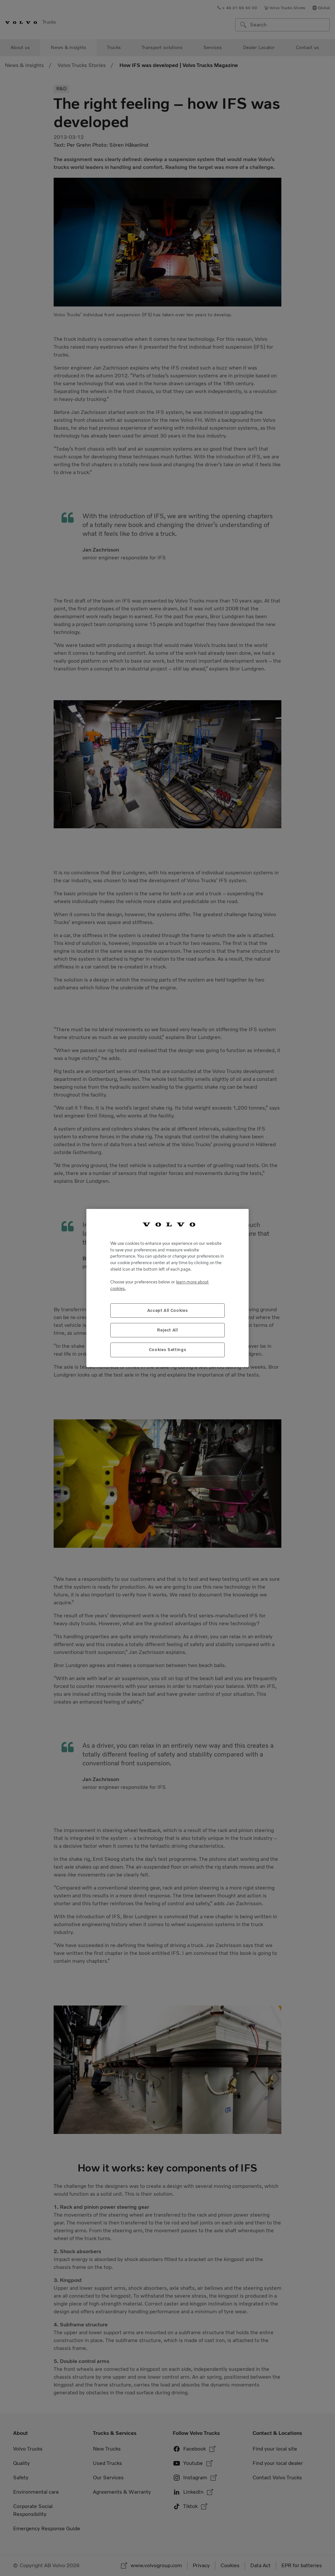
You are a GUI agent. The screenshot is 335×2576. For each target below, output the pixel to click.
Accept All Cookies (168, 1310)
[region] (167, 1288)
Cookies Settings (168, 1350)
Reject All (167, 1330)
